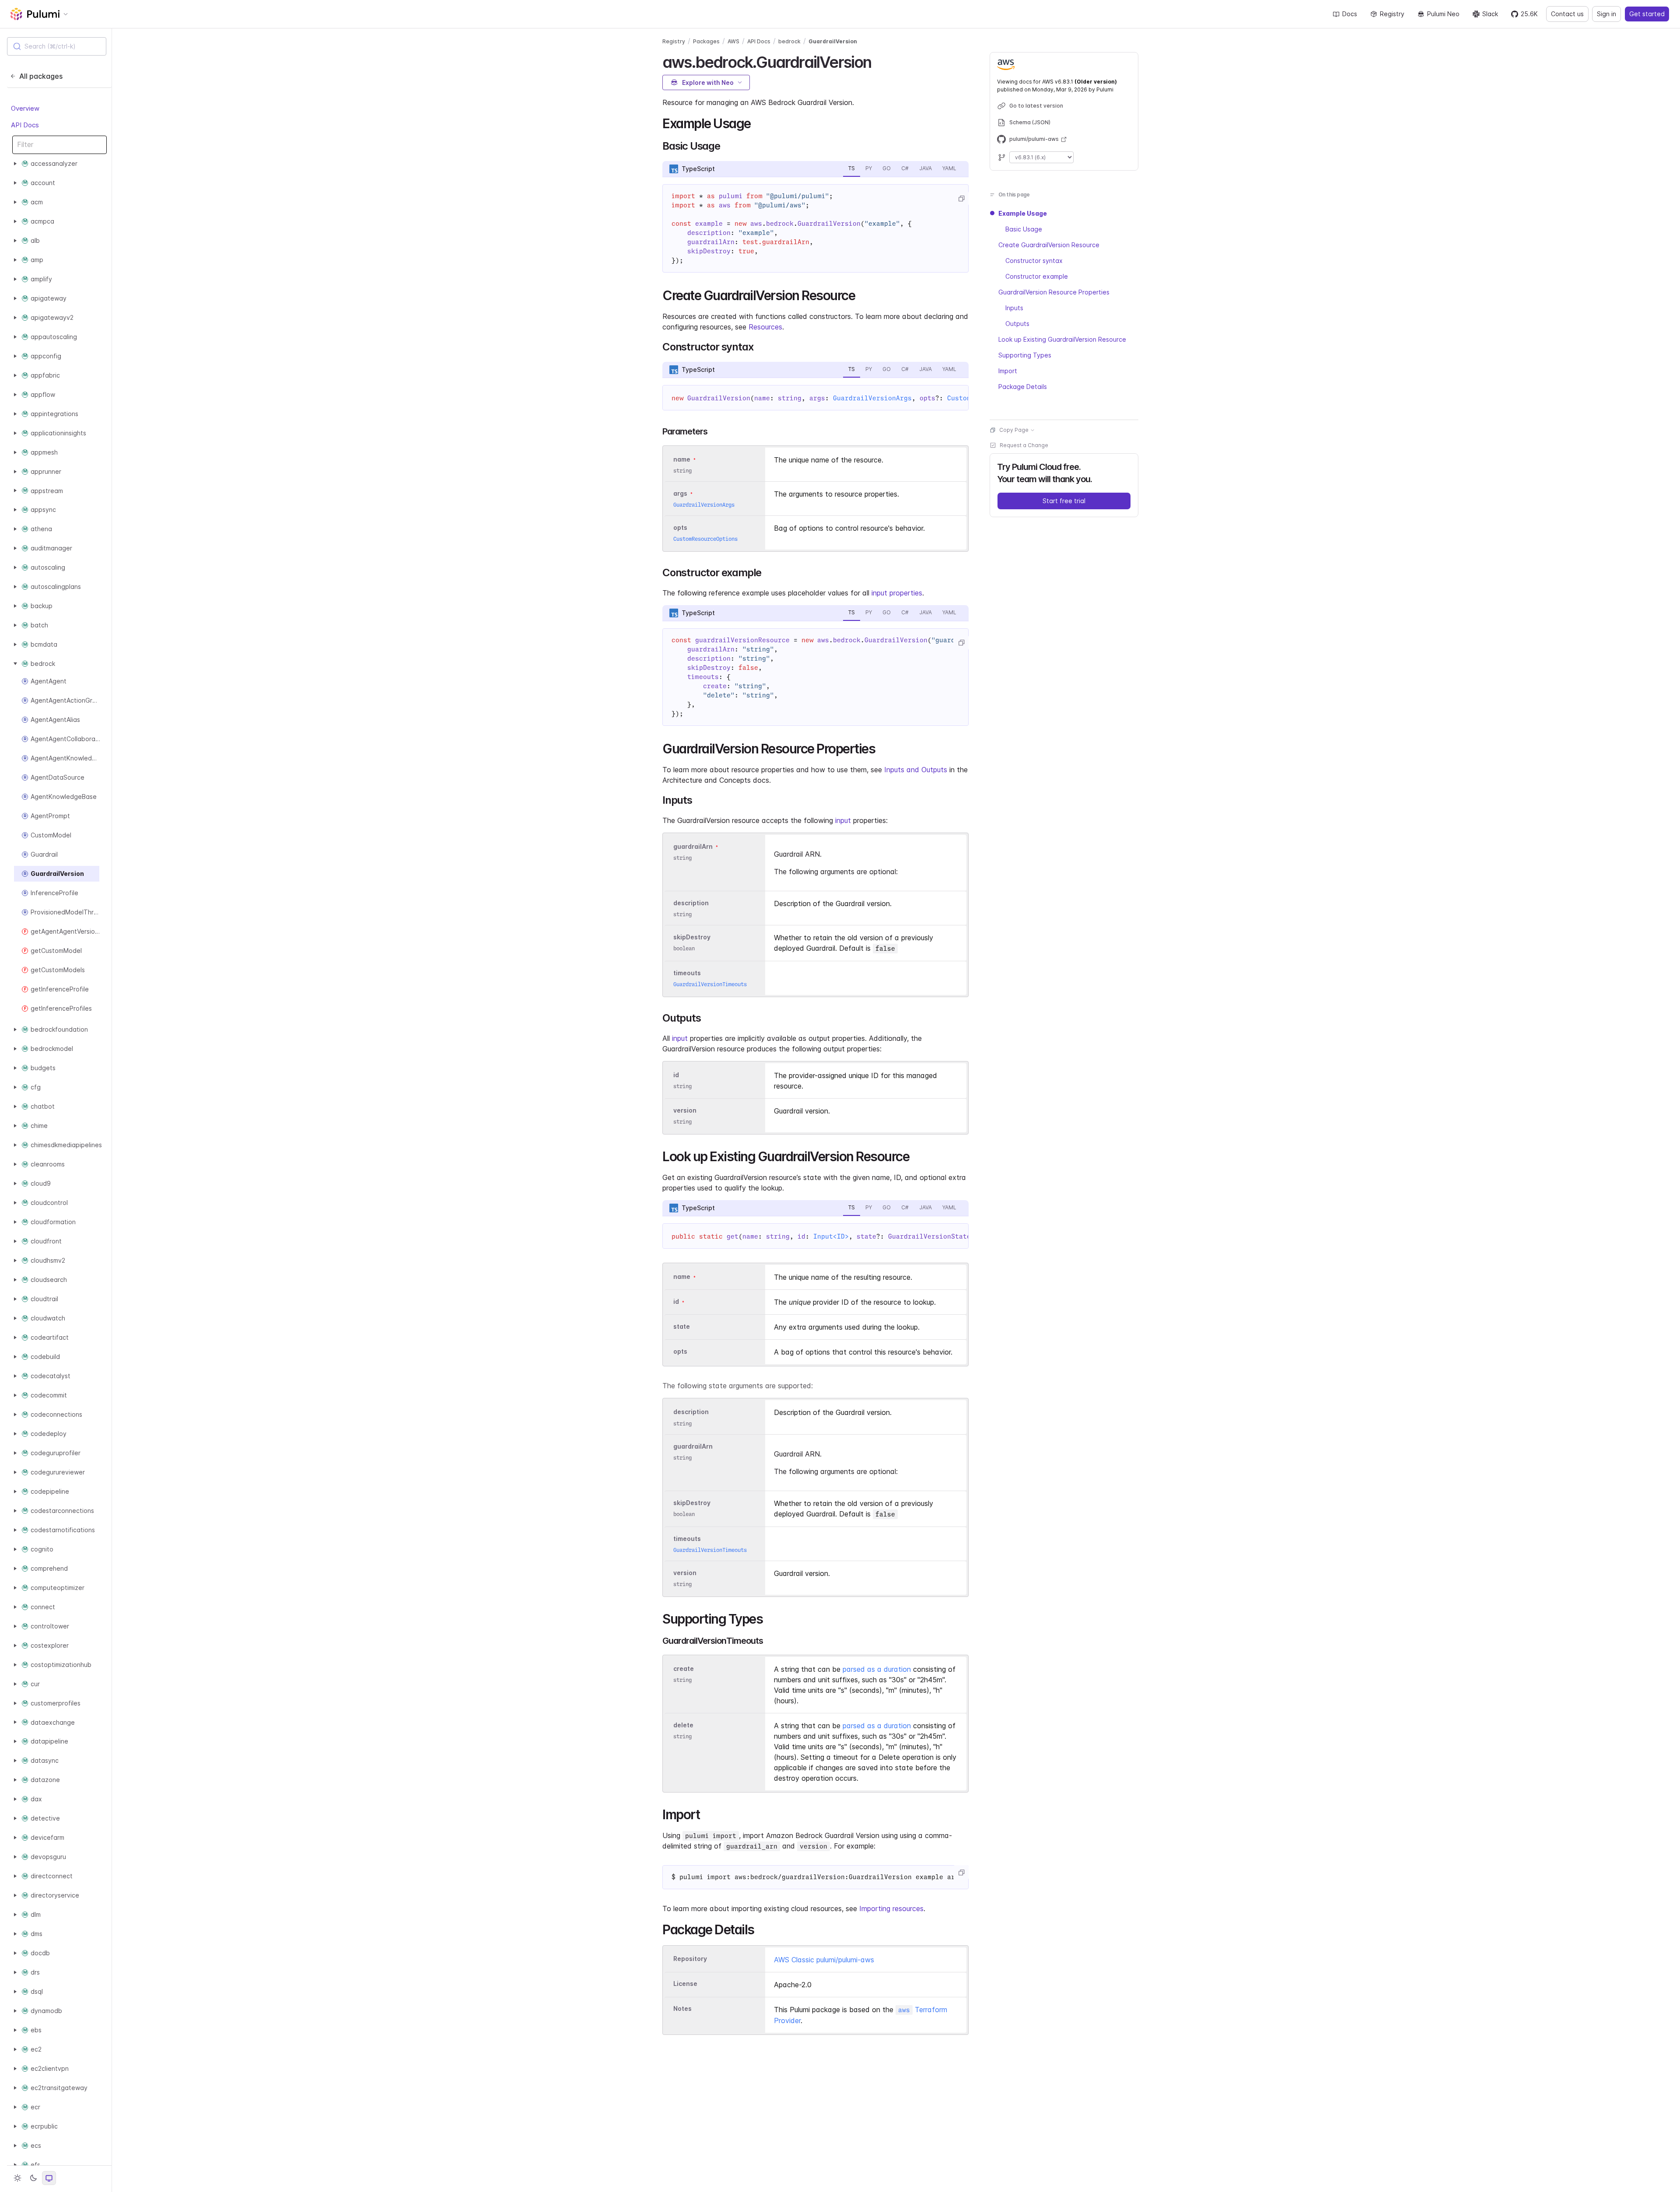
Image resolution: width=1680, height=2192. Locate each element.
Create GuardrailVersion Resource (1049, 245)
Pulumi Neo (1443, 14)
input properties (897, 593)
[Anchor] (879, 61)
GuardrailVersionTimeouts (710, 984)
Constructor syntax (1034, 261)
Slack (1490, 14)
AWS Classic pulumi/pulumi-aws (824, 1960)
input (843, 820)
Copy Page (1014, 430)
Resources (765, 327)
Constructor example (1037, 276)
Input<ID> (831, 1236)
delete (683, 1725)
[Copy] (961, 199)
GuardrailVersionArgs (872, 398)
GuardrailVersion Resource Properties (1054, 292)
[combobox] (57, 46)
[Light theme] (17, 2178)
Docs (1350, 14)
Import (1008, 371)
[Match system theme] (49, 2178)
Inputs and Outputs (916, 770)
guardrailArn (693, 846)
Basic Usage (1024, 229)
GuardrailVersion (833, 41)
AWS (733, 41)
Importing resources (891, 1908)
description (691, 903)
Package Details (1023, 387)
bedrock (789, 41)
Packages (706, 41)
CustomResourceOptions (705, 539)
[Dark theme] (33, 2178)
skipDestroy (692, 937)
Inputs (1014, 308)
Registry (1392, 14)
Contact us (1567, 14)
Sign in (1606, 14)
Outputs (1017, 324)
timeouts (687, 973)
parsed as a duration (877, 1669)
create (684, 1669)
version (685, 1110)
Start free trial (1064, 501)
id (676, 1075)
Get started (1647, 14)
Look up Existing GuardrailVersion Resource (1062, 339)
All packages (41, 76)
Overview (25, 108)
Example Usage (1023, 213)
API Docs (25, 125)
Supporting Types (1025, 355)
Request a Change (1024, 445)
